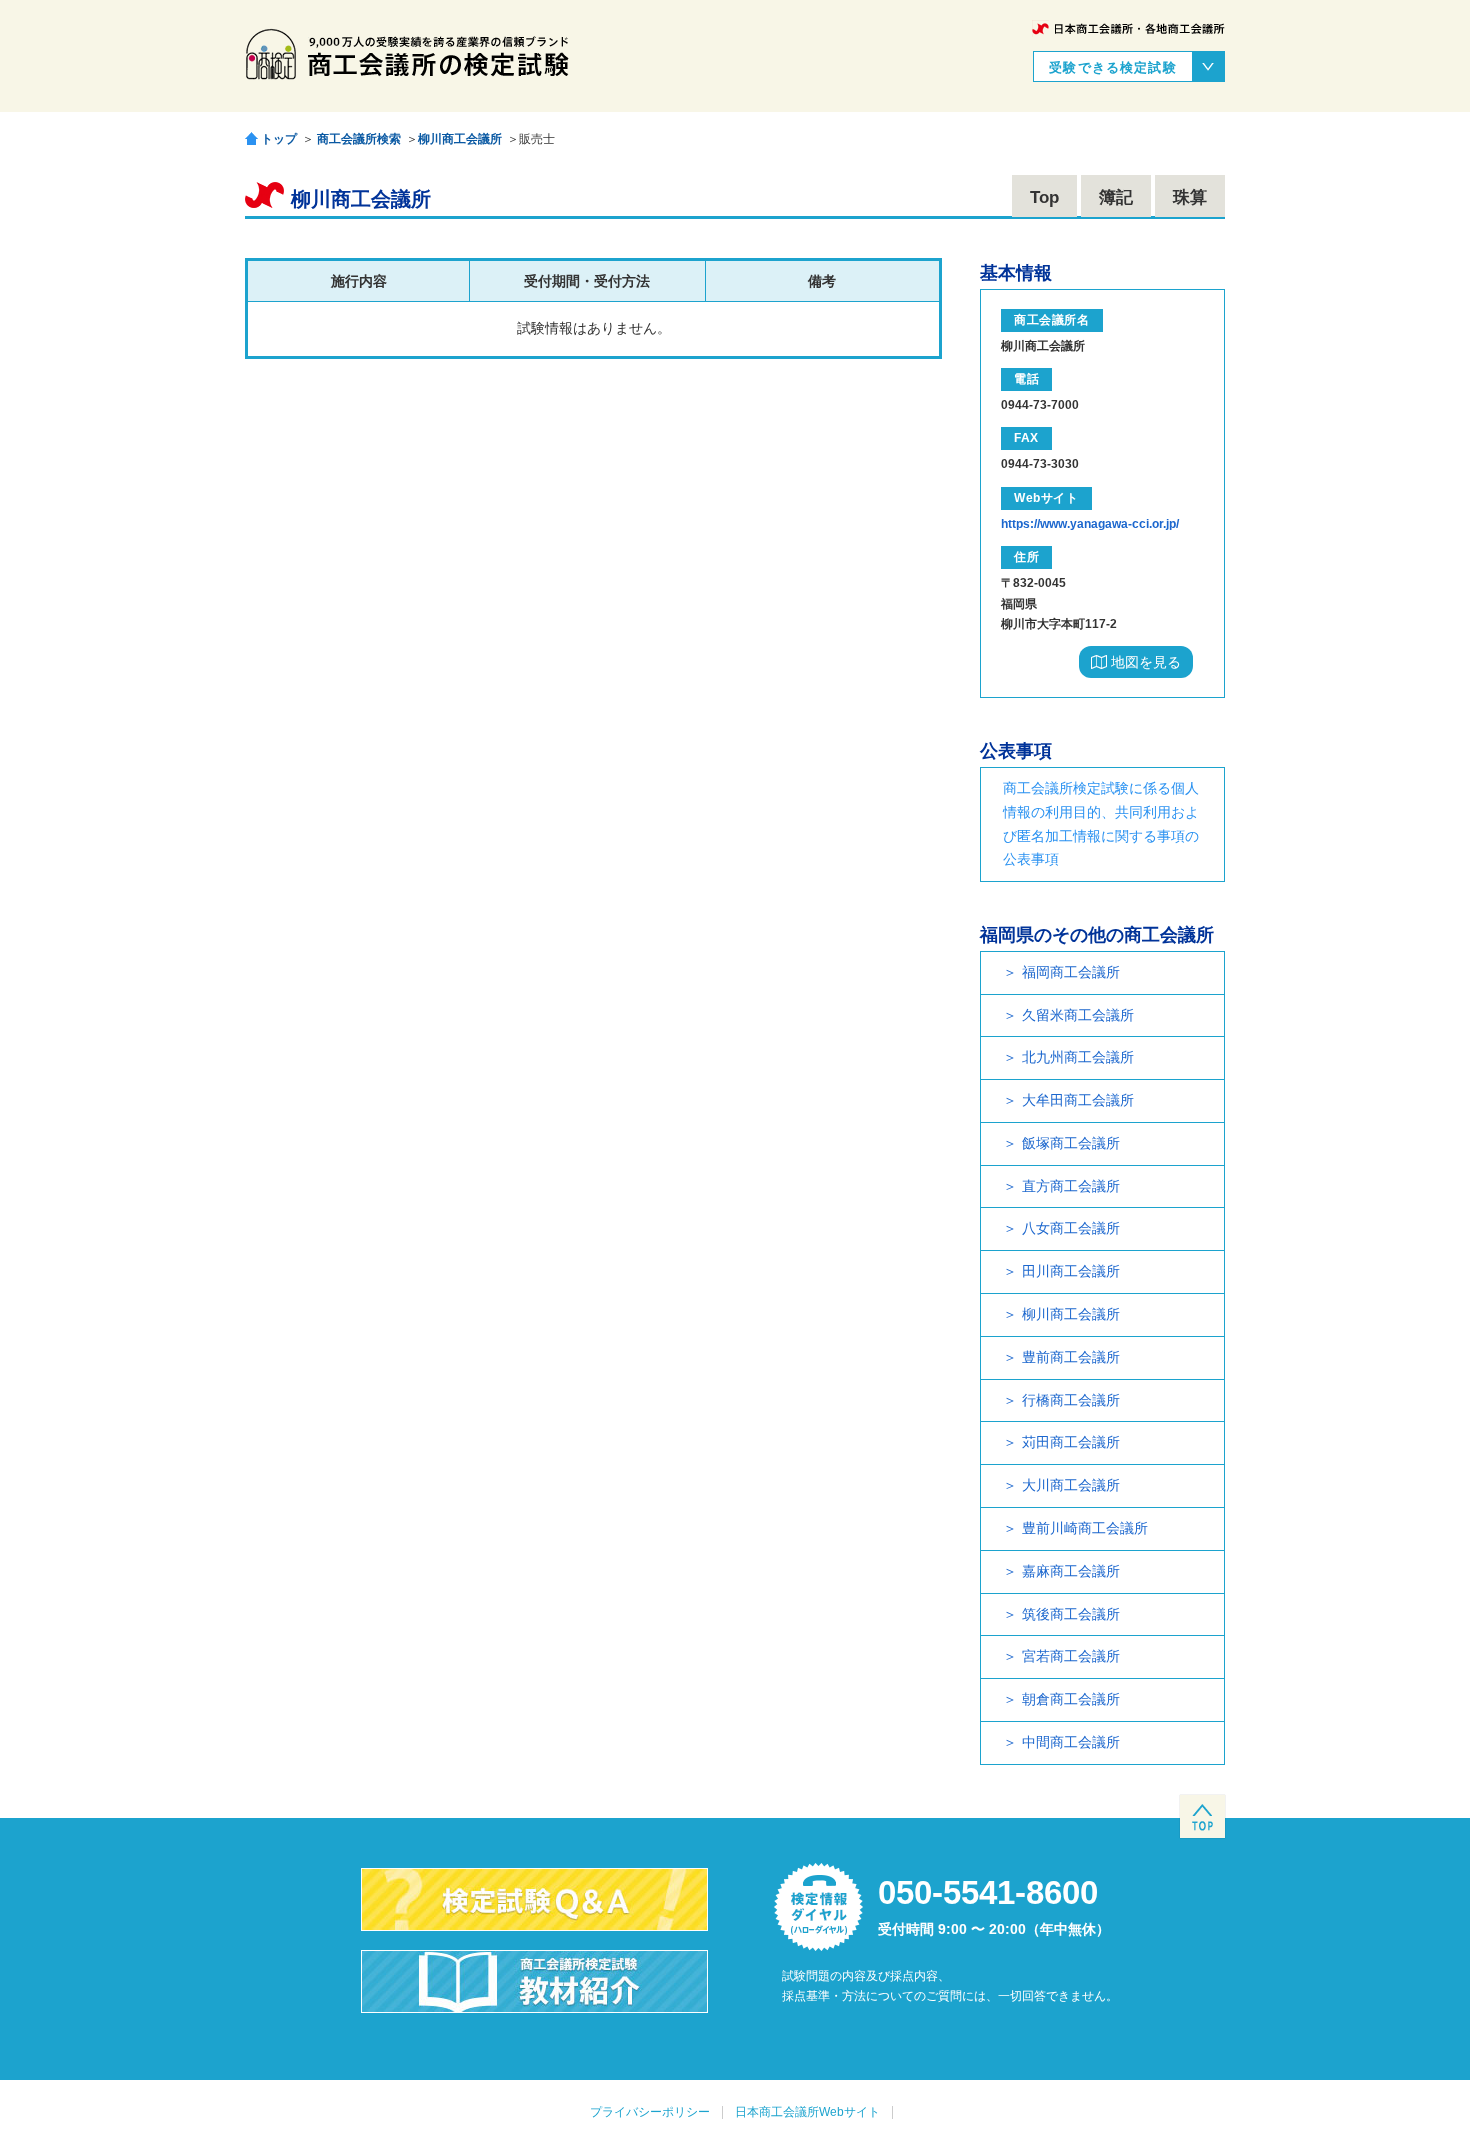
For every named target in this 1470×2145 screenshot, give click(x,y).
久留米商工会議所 (1078, 1015)
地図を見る (1144, 662)
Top (1044, 197)
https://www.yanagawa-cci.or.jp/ (1090, 524)
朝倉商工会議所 (1071, 1699)
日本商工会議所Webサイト (807, 2112)
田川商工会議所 (1071, 1271)
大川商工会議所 (1071, 1485)
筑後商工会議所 (1071, 1614)
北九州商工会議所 (1078, 1057)
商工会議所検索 (359, 139)
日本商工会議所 (1128, 28)
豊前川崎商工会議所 (1085, 1528)
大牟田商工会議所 (1078, 1100)
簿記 (1116, 197)
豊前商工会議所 (1071, 1357)
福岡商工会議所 (1071, 972)
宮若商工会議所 (1071, 1656)
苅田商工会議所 (1071, 1442)
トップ (279, 138)
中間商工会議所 (1071, 1742)
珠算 (1190, 197)
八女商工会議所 (1071, 1228)
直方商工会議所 (1071, 1186)
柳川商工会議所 (460, 139)
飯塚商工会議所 (1071, 1143)
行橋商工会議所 (1071, 1400)
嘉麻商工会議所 (1071, 1571)
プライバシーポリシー (650, 2112)
